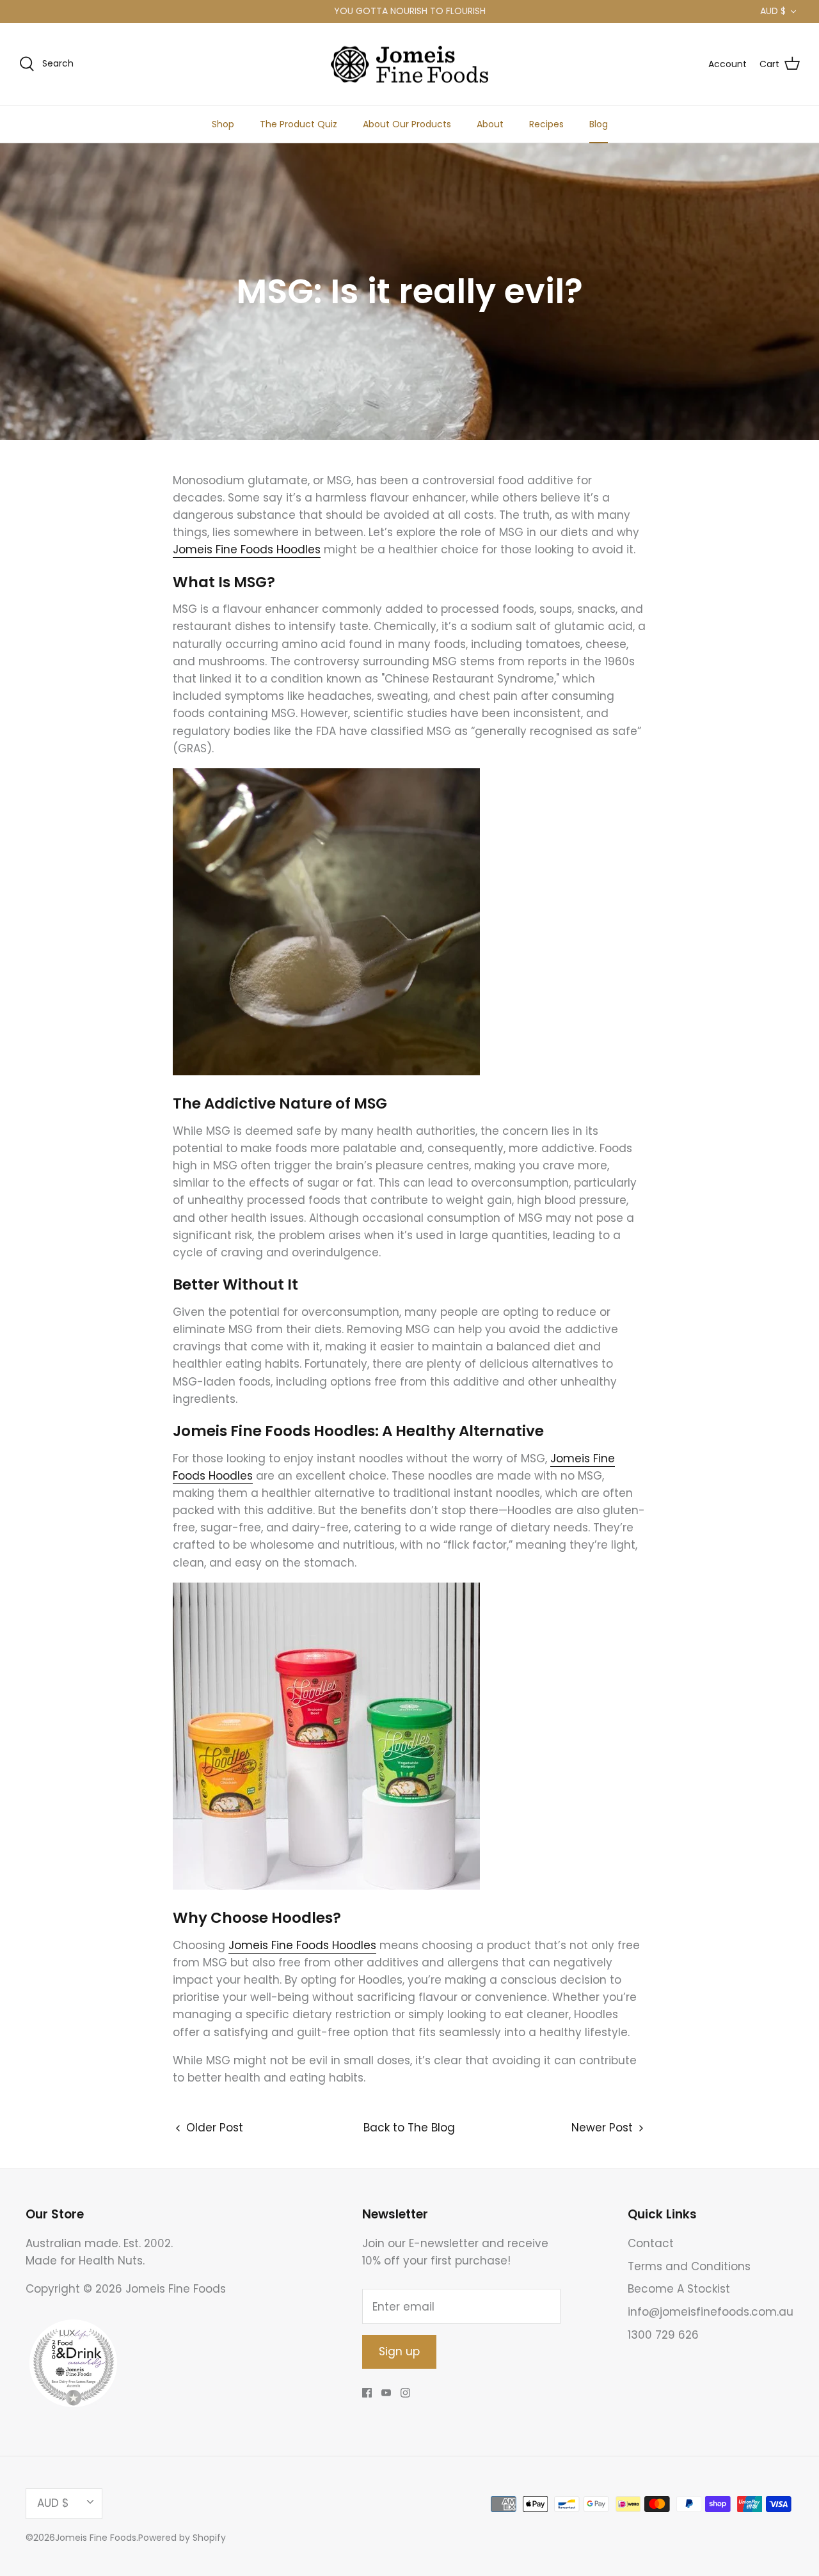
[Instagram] (405, 2393)
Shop (223, 124)
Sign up (399, 2351)
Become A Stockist (679, 2289)
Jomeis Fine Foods (96, 2538)
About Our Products (407, 124)
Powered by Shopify (182, 2538)
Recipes (546, 124)
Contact (651, 2243)
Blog (599, 124)
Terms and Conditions (689, 2266)
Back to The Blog (409, 2128)
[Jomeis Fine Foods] (409, 65)
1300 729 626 (663, 2335)
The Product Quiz (298, 124)
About (490, 124)
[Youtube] (386, 2393)
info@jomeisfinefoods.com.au (711, 2312)
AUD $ (773, 11)
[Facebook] (367, 2393)
